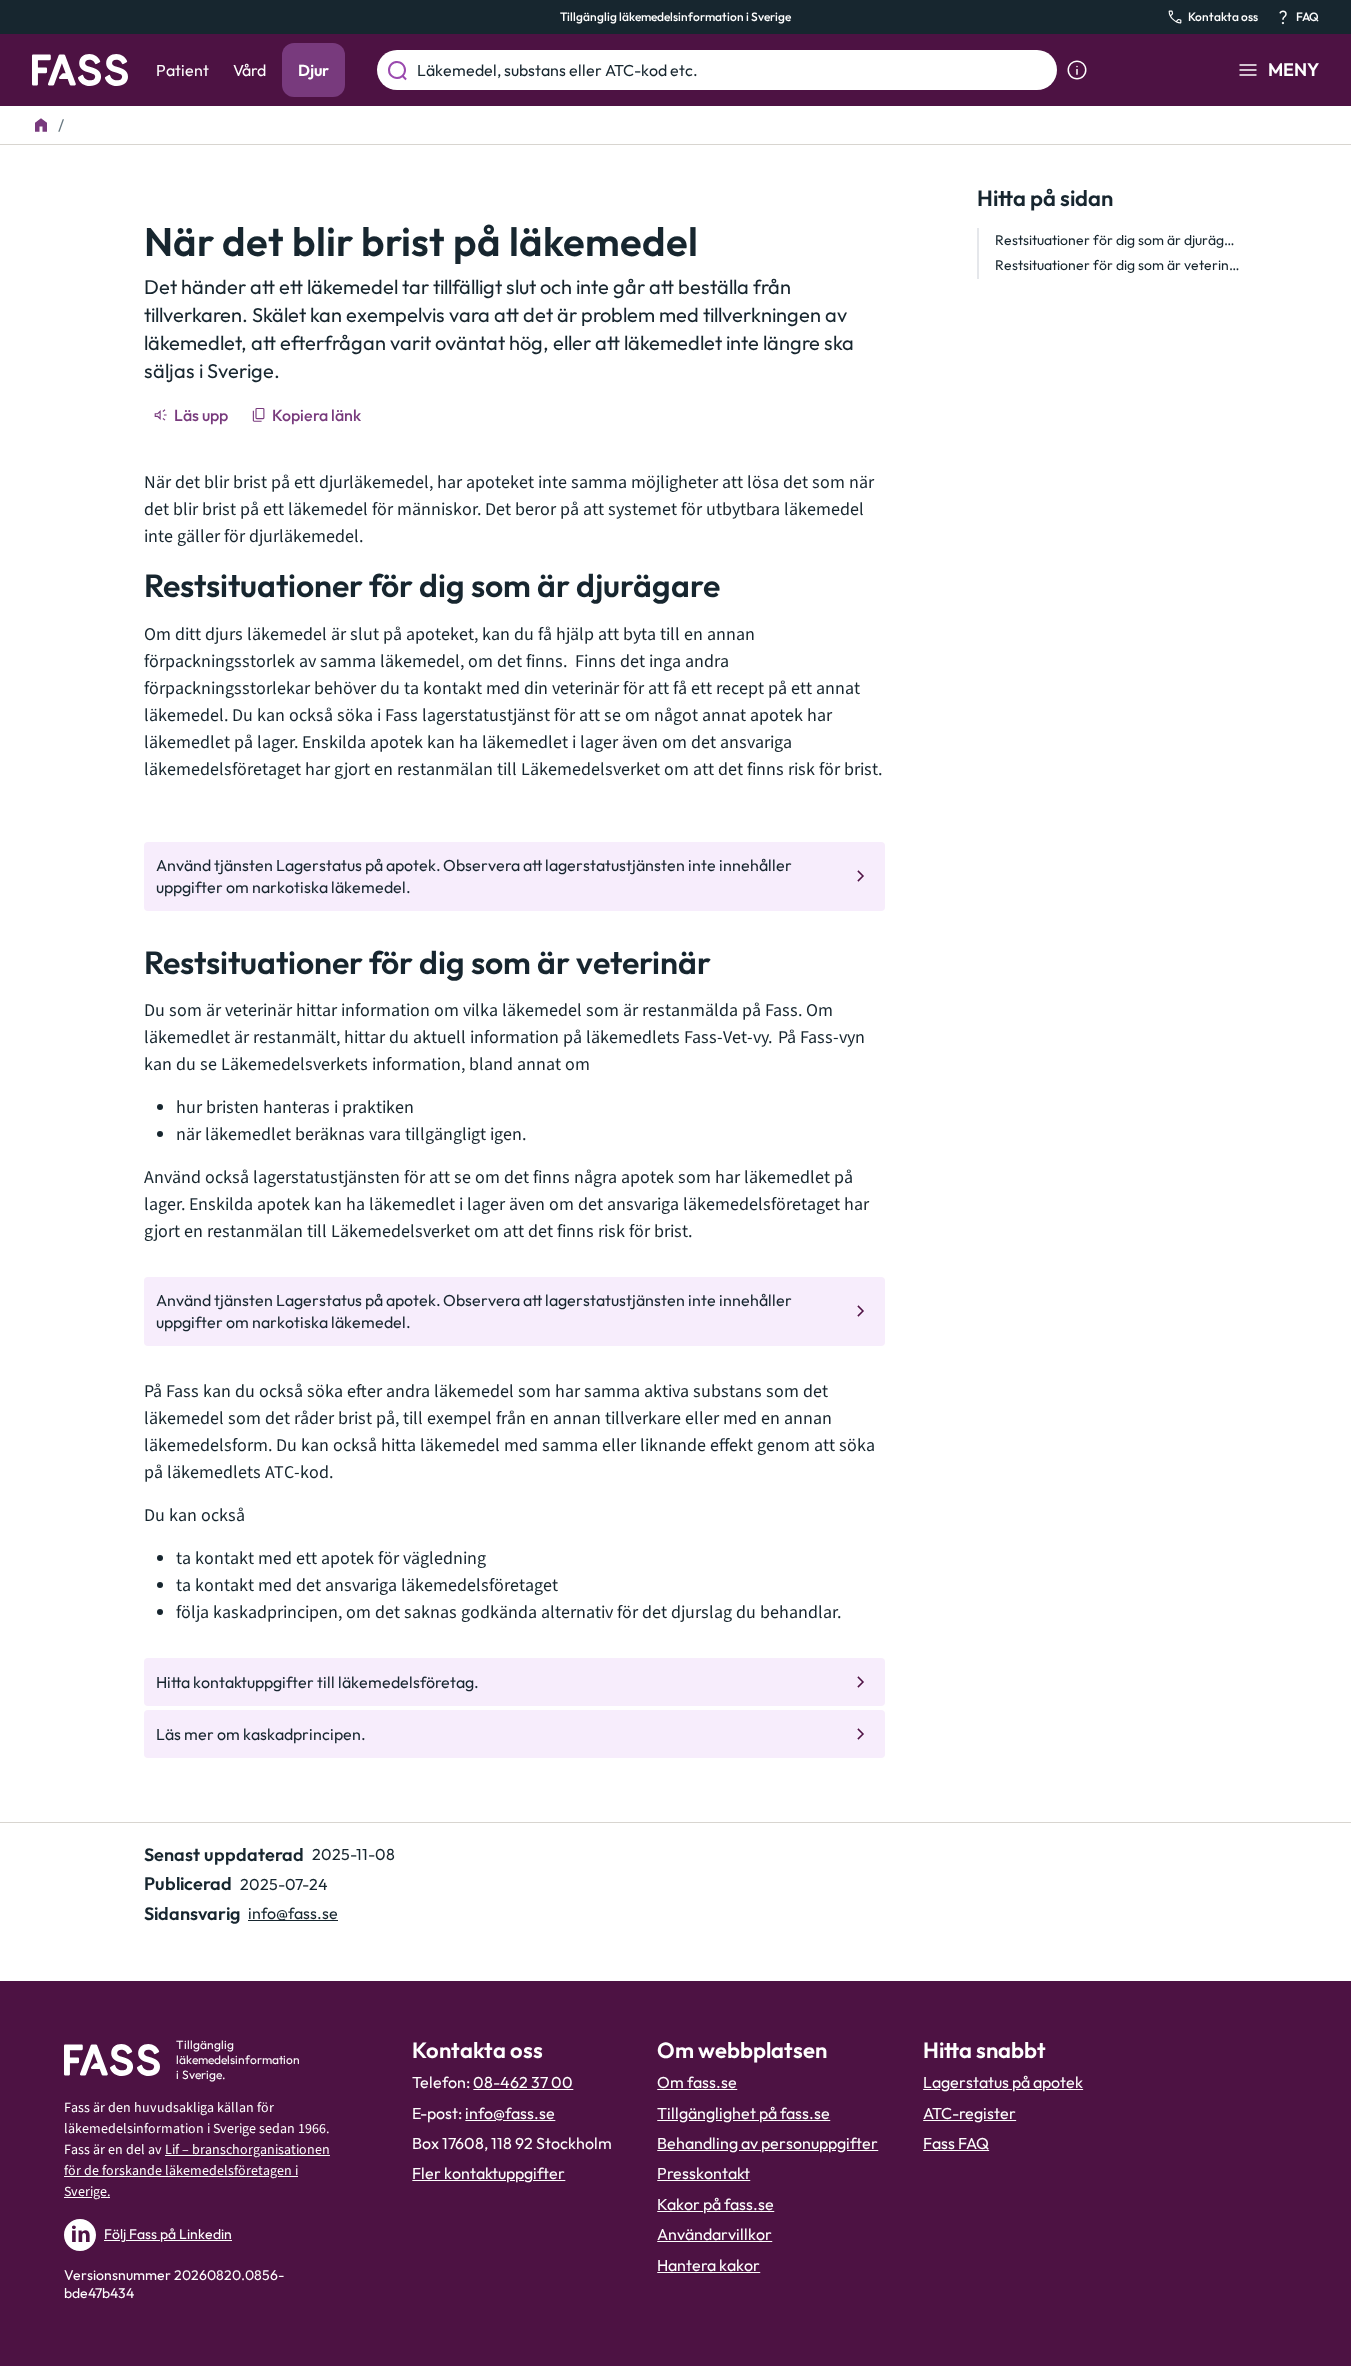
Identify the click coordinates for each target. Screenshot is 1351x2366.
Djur (313, 70)
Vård (249, 70)
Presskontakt (703, 2173)
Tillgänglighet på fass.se (743, 2113)
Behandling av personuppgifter (767, 2143)
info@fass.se (293, 1913)
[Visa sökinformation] (1077, 70)
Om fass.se (697, 2082)
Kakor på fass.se (715, 2204)
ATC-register (969, 2113)
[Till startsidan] (41, 125)
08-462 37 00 (523, 2082)
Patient (182, 70)
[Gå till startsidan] (80, 70)
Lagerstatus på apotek (1003, 2082)
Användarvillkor (714, 2234)
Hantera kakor (708, 2265)
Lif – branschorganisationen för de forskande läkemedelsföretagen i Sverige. (197, 2171)
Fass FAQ (956, 2143)
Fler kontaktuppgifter (488, 2173)
